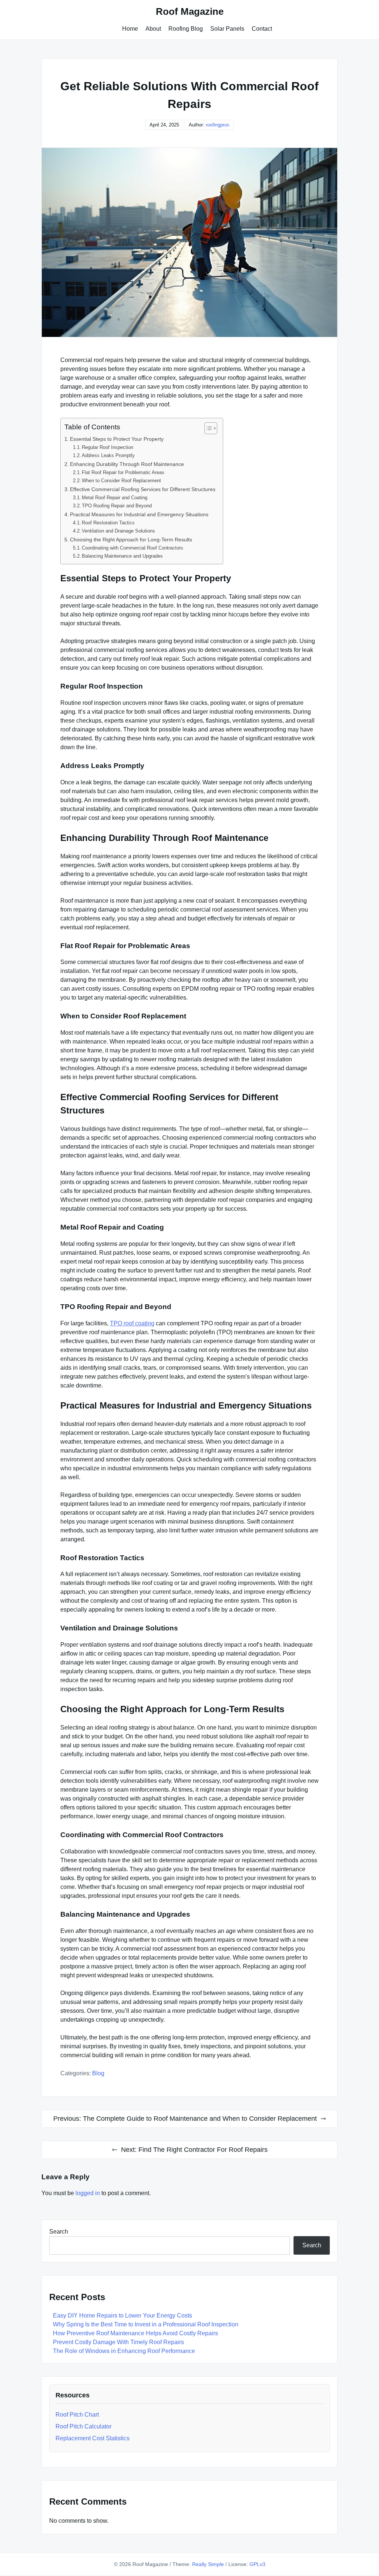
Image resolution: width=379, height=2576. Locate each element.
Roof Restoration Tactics (108, 523)
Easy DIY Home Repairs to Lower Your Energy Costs (123, 2315)
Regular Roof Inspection (108, 447)
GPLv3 (257, 2564)
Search (59, 2232)
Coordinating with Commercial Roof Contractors (133, 548)
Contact (262, 29)
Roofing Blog (186, 29)
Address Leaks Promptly (108, 455)
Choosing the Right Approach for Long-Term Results (131, 540)
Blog (98, 2073)
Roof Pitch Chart (77, 2415)
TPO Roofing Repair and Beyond (117, 506)
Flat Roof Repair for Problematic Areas (123, 472)
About (153, 29)
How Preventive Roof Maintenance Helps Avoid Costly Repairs (135, 2333)
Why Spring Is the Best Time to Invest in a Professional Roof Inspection (146, 2324)
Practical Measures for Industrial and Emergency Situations (139, 514)
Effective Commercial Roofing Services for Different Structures (143, 489)
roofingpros (218, 125)
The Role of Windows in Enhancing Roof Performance (124, 2351)
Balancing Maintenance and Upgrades (122, 556)
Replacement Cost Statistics (93, 2438)
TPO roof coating (132, 1323)
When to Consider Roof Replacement (121, 481)
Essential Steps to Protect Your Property (117, 439)
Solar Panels (227, 29)
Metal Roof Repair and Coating (115, 498)
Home (130, 29)
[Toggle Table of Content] (207, 428)
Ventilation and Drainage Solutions (118, 531)
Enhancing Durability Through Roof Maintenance (127, 464)
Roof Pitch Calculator (83, 2426)
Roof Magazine (190, 11)
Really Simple (208, 2564)
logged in (88, 2193)
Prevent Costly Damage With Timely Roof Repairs (118, 2342)
